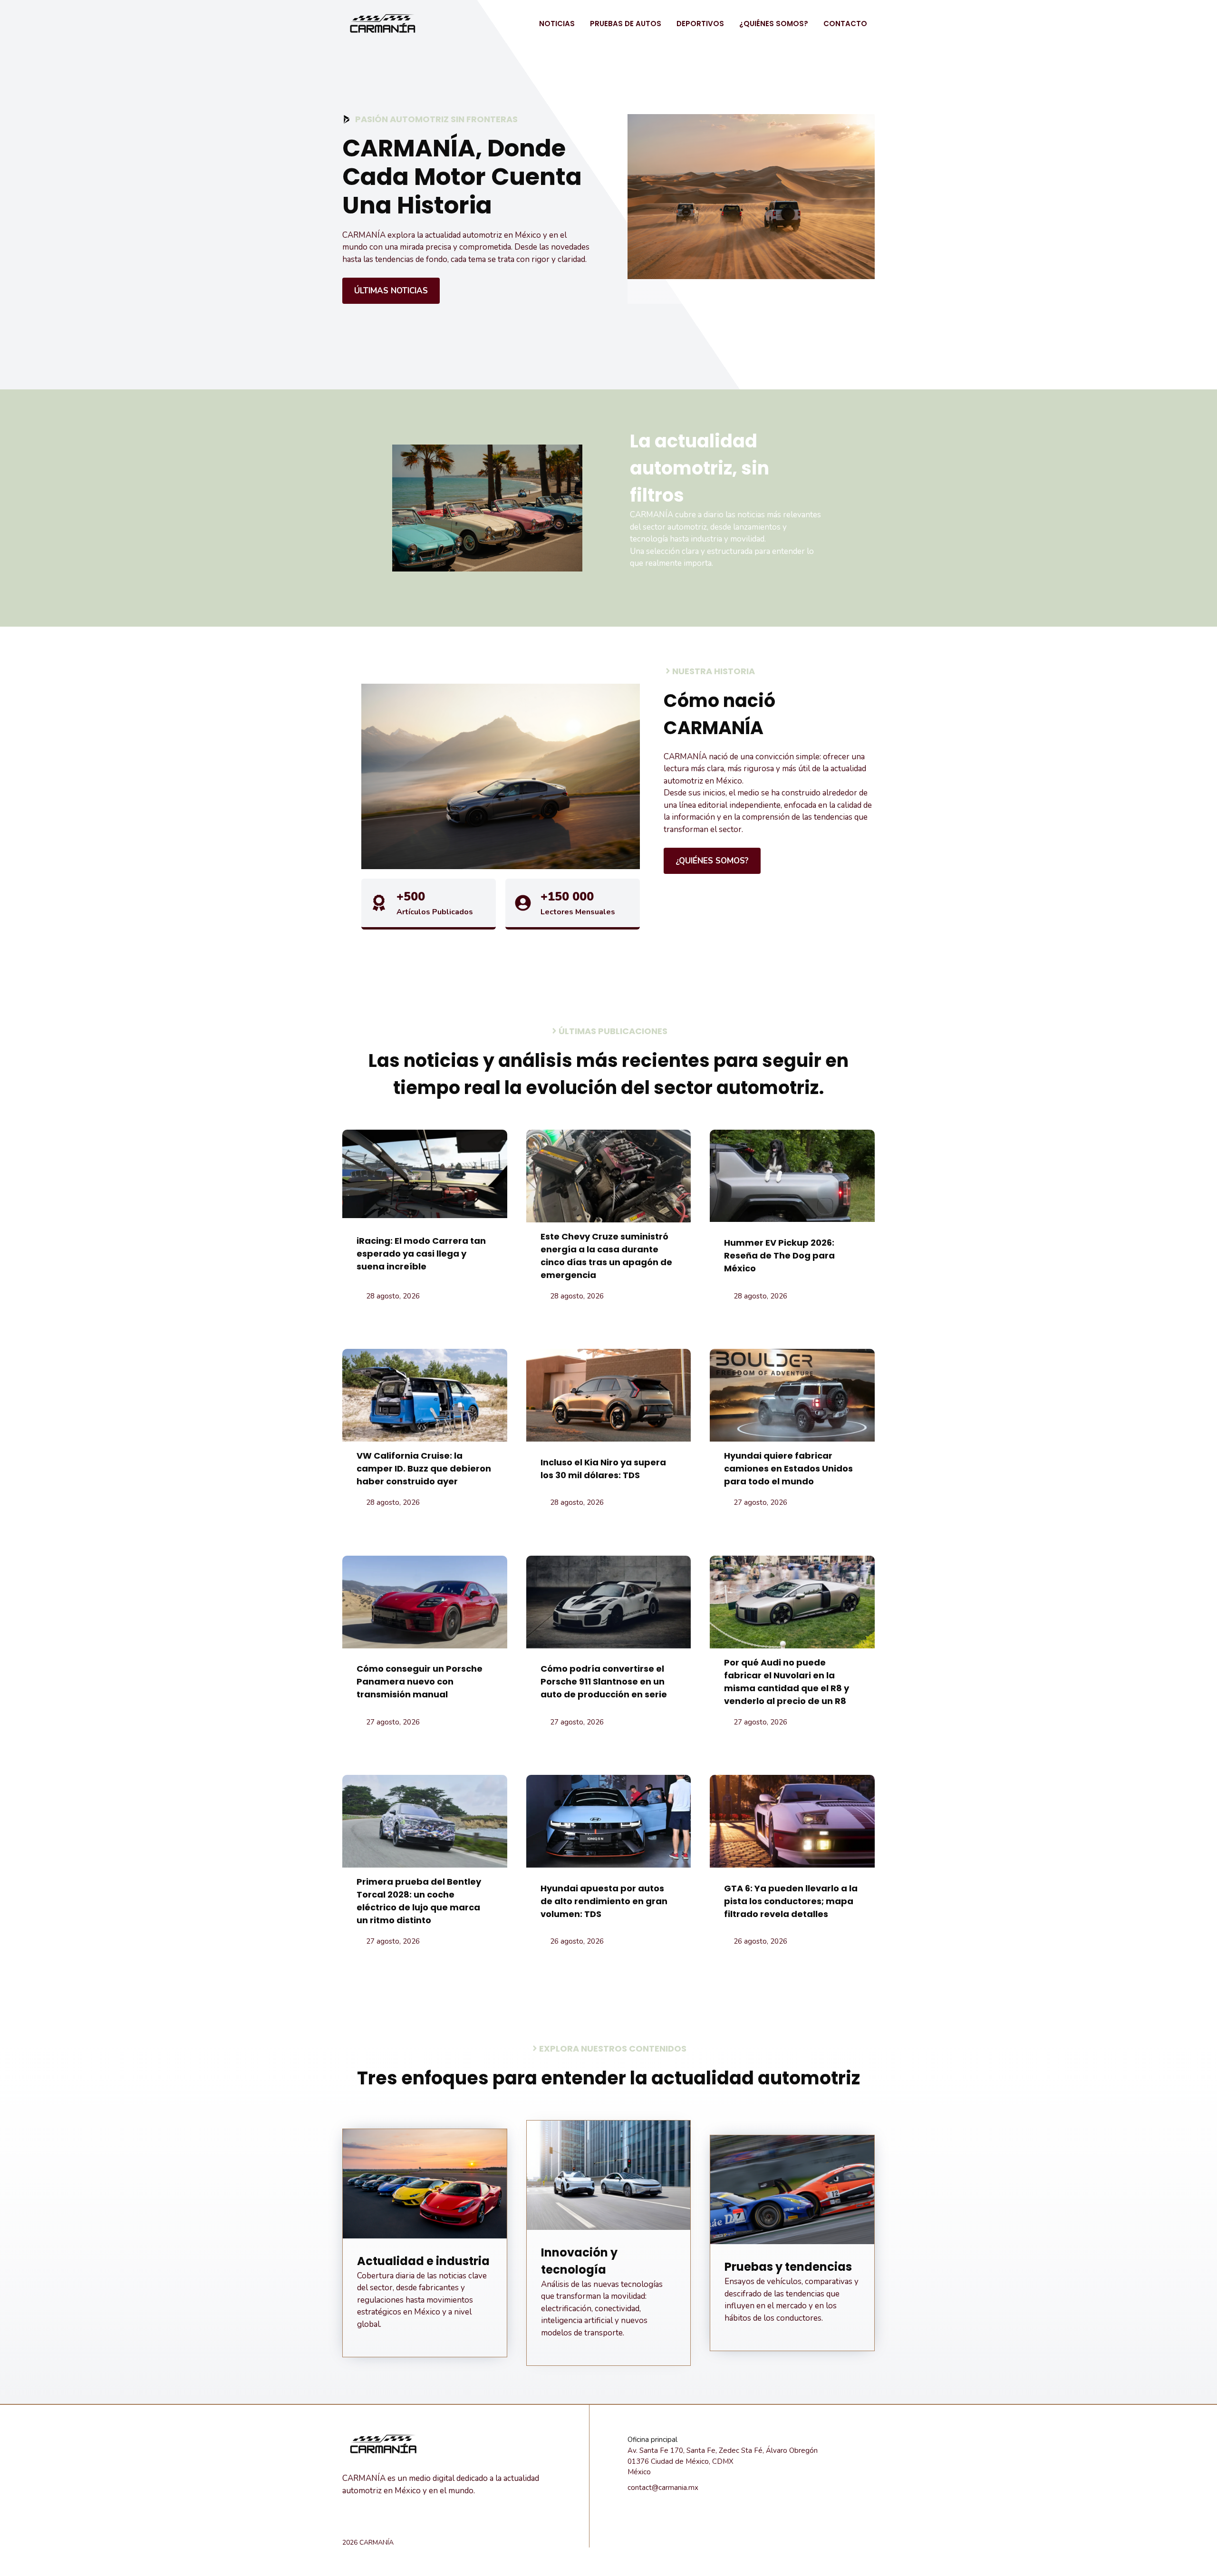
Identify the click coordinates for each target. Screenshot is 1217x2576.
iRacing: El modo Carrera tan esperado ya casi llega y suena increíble (421, 1254)
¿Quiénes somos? (774, 24)
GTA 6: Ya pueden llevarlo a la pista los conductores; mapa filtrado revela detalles (791, 1901)
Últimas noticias (391, 291)
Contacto (845, 24)
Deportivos (700, 24)
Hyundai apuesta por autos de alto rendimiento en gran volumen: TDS (604, 1901)
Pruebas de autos (626, 24)
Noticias (557, 24)
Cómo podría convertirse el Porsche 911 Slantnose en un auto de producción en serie (604, 1681)
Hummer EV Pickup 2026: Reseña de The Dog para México (779, 1255)
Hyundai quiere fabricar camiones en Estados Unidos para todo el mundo (788, 1468)
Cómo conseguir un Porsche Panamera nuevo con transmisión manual (420, 1681)
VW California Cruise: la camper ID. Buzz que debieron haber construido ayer (424, 1468)
